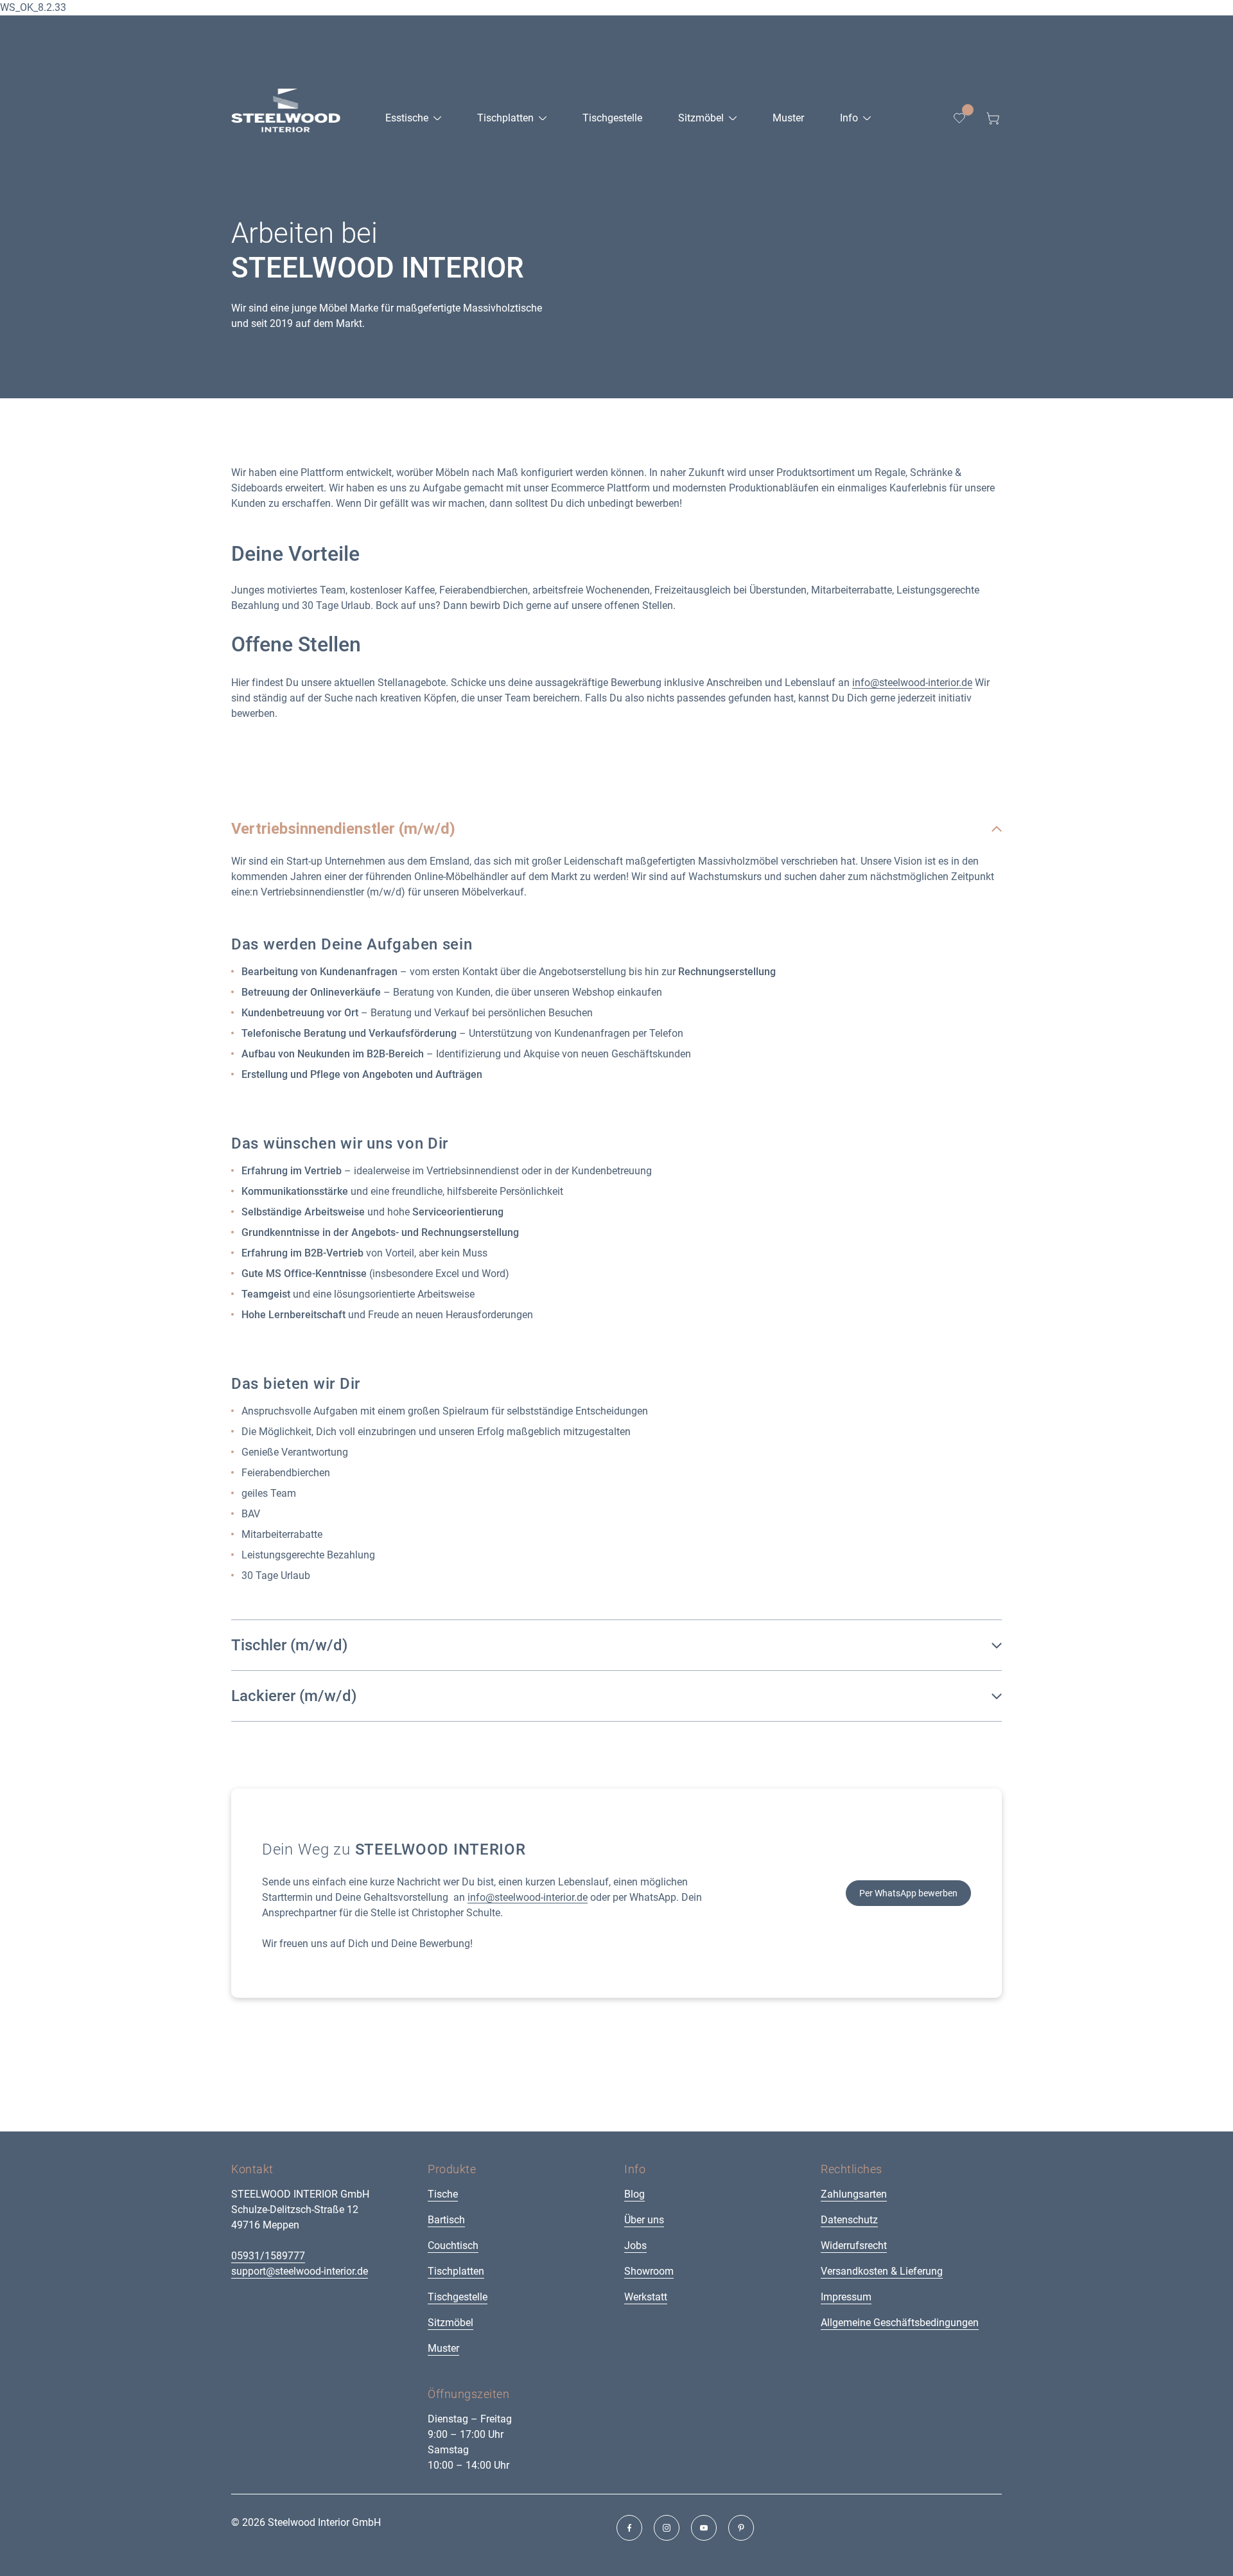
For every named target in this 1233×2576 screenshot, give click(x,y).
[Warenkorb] (993, 118)
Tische (443, 2194)
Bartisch (446, 2220)
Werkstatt (646, 2297)
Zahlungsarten (854, 2194)
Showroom (649, 2271)
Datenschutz (849, 2220)
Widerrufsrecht (854, 2245)
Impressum (846, 2297)
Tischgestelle (458, 2297)
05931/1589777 (268, 2256)
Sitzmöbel (450, 2323)
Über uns (644, 2220)
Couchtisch (453, 2245)
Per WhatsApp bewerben (908, 1893)
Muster (443, 2348)
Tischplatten (456, 2271)
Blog (634, 2194)
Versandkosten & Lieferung (882, 2271)
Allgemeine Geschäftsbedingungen (900, 2323)
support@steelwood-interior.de (300, 2271)
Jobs (635, 2245)
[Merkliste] (959, 118)
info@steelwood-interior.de (912, 683)
